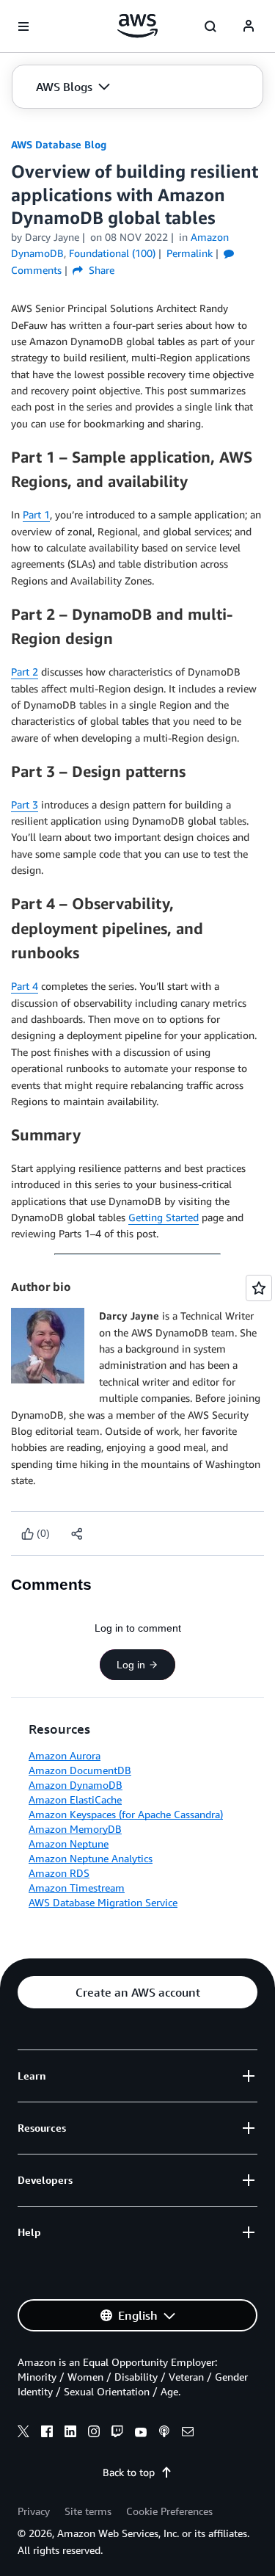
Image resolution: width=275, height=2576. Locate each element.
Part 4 (25, 986)
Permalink (190, 253)
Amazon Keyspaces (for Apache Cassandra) (126, 1814)
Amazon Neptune (69, 1844)
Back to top (129, 2472)
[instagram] (94, 2434)
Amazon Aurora (65, 1755)
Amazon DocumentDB (80, 1770)
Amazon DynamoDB (76, 1785)
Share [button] (100, 270)
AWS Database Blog (59, 144)
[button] (73, 87)
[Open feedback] (259, 1288)
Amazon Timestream (77, 1888)
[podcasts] (164, 2434)
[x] (23, 2434)
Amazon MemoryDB (75, 1829)
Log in (131, 1665)
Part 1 (36, 514)
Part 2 (25, 672)
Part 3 (25, 804)
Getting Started (164, 1217)
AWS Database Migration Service (103, 1902)
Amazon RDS (59, 1873)
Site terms (88, 2511)
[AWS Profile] (249, 26)
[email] (188, 2434)
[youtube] (141, 2434)
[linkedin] (70, 2434)
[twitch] (117, 2434)
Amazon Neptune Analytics (91, 1858)
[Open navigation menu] (23, 26)
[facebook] (47, 2434)
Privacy (34, 2511)
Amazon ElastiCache (75, 1799)
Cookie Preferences (169, 2511)
